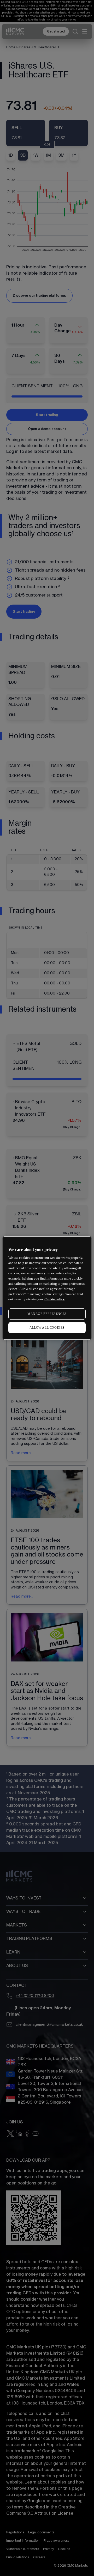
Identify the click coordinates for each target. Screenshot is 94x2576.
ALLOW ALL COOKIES (47, 1328)
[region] (47, 1288)
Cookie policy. (55, 1299)
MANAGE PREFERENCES (47, 1314)
